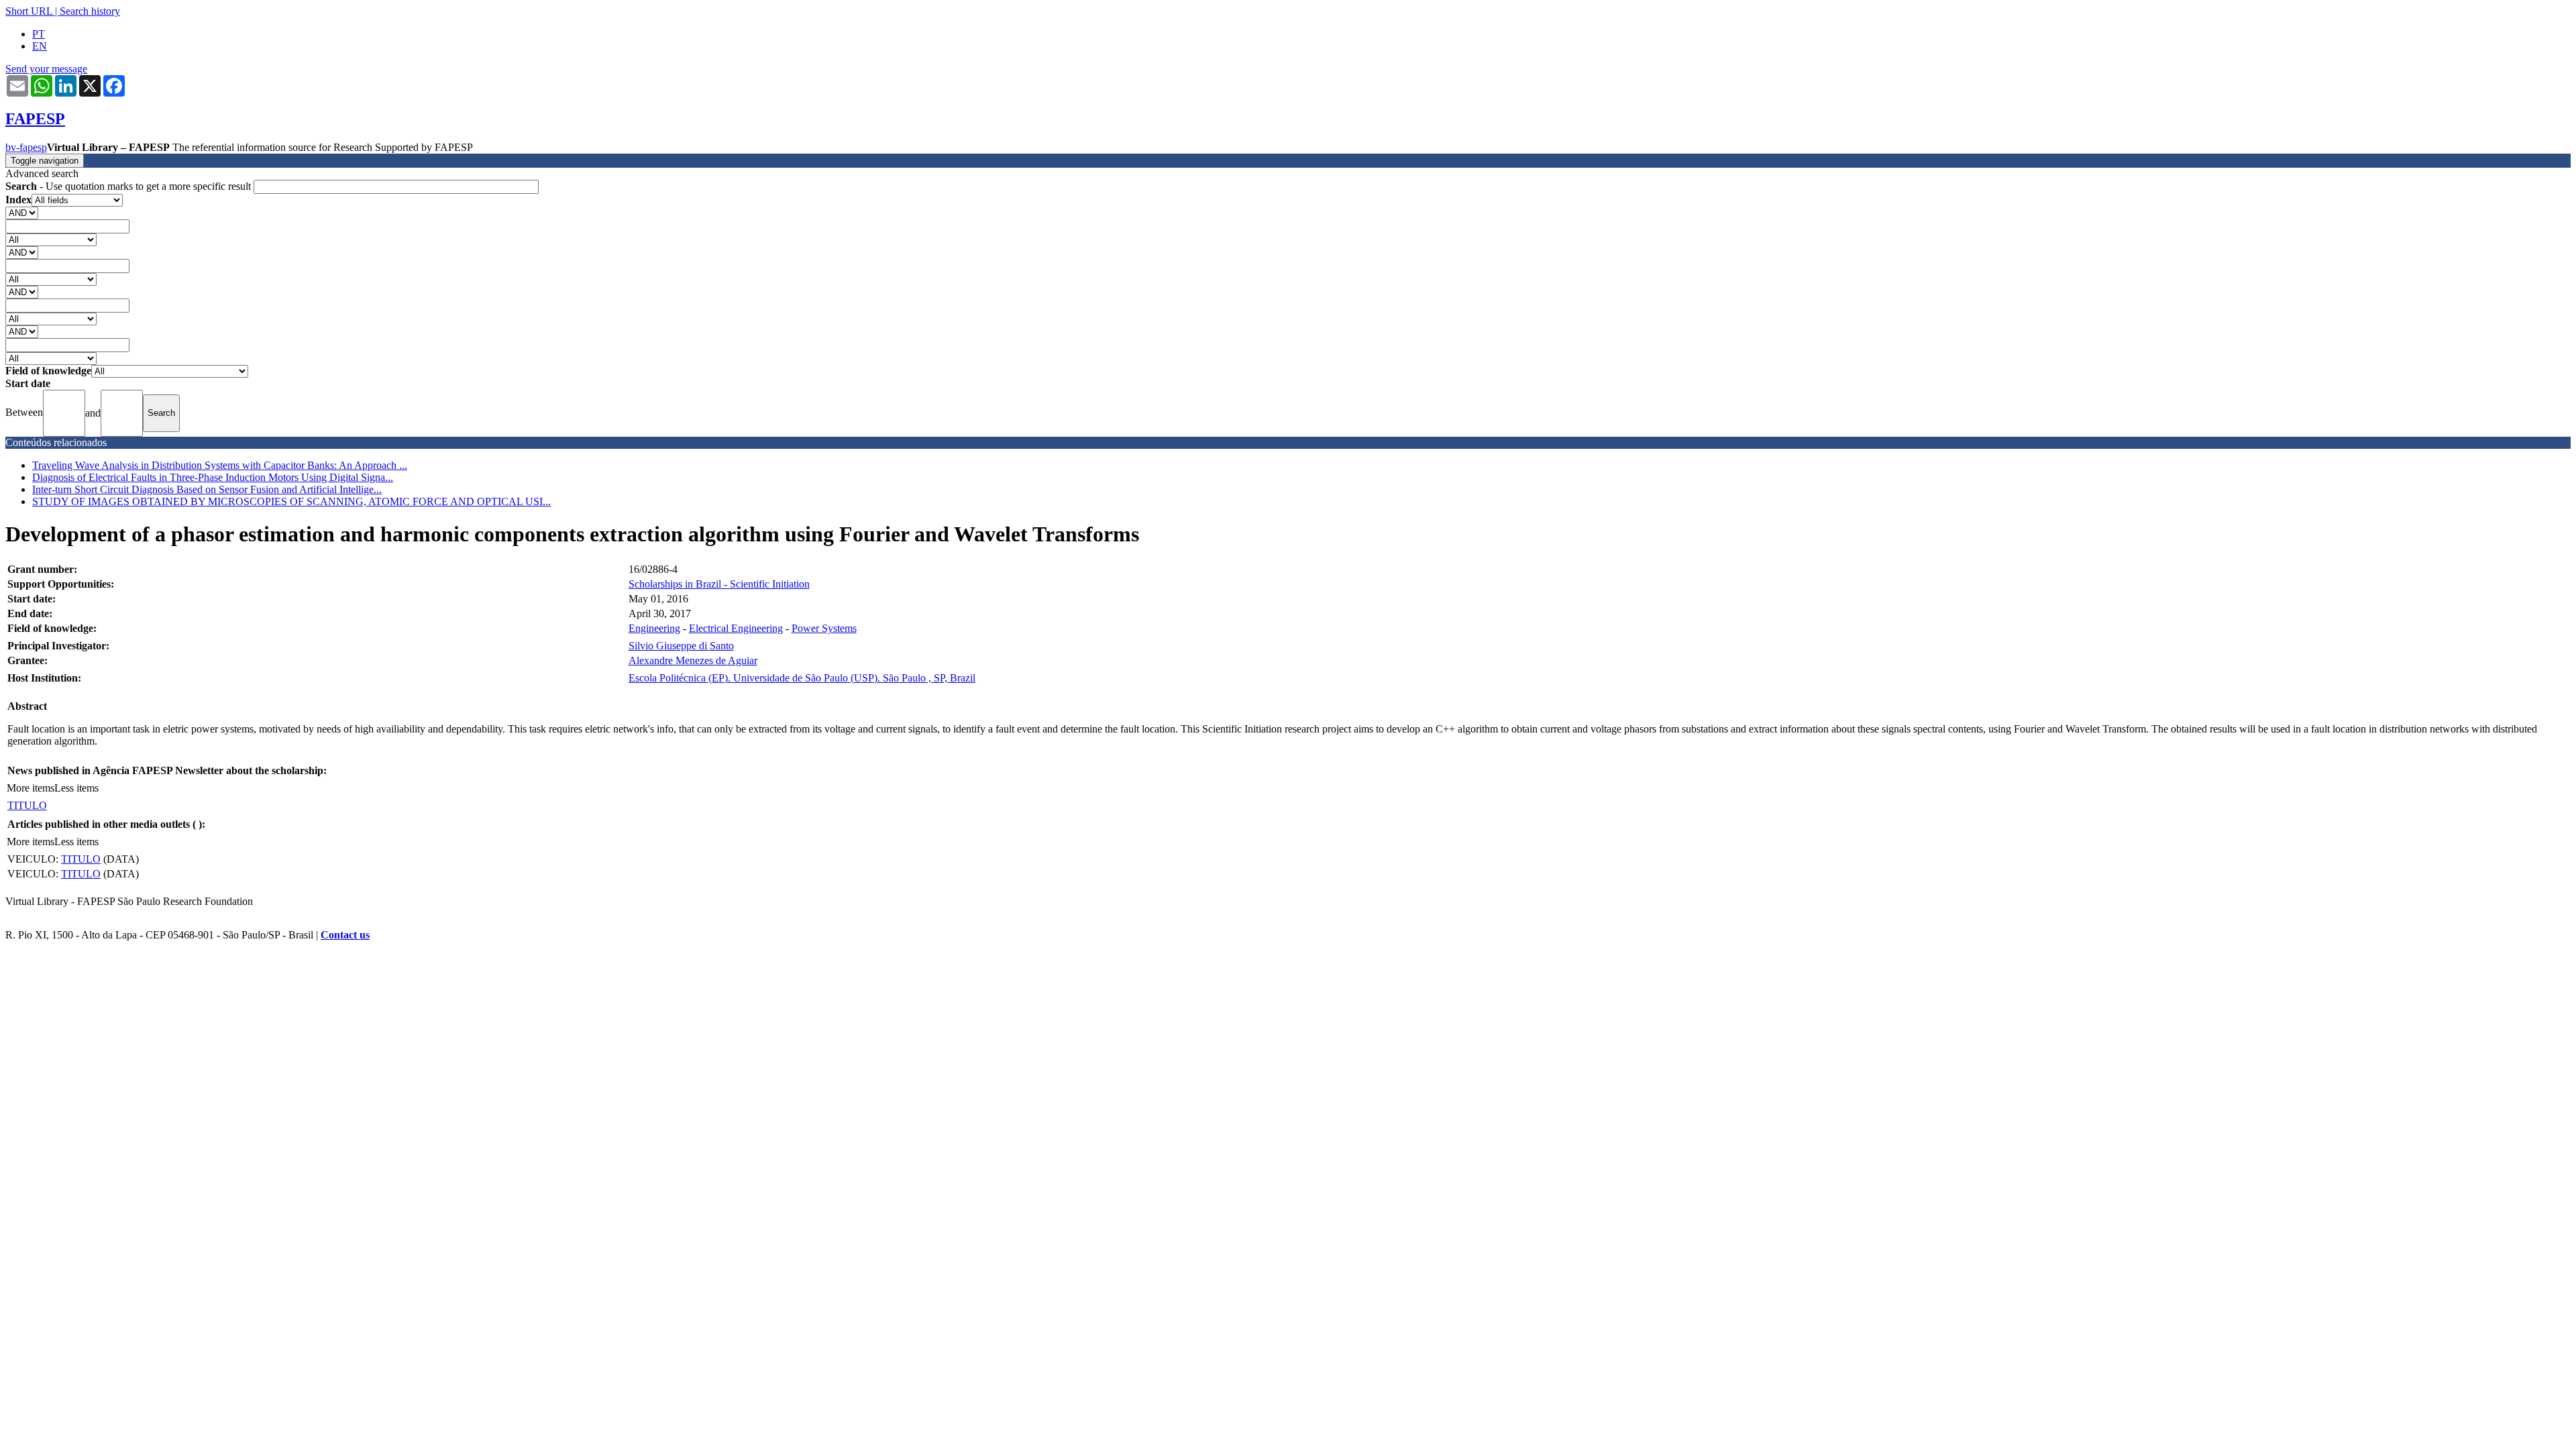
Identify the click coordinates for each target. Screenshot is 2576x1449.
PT (39, 34)
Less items (76, 788)
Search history (90, 11)
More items (31, 788)
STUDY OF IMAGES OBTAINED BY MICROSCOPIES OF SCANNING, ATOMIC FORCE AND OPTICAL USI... (291, 501)
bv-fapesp (26, 147)
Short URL (29, 11)
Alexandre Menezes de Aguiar (693, 660)
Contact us (345, 935)
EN (40, 46)
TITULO (27, 805)
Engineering (654, 628)
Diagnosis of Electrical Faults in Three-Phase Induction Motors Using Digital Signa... (213, 477)
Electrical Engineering (736, 628)
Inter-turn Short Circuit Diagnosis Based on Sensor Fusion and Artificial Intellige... (207, 489)
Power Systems (824, 628)
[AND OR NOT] (22, 212)
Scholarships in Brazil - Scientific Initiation (719, 584)
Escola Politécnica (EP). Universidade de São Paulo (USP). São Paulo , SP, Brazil (802, 678)
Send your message (46, 69)
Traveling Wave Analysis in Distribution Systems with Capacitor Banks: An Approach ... (220, 465)
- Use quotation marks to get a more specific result (129, 186)
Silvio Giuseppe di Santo (681, 646)
